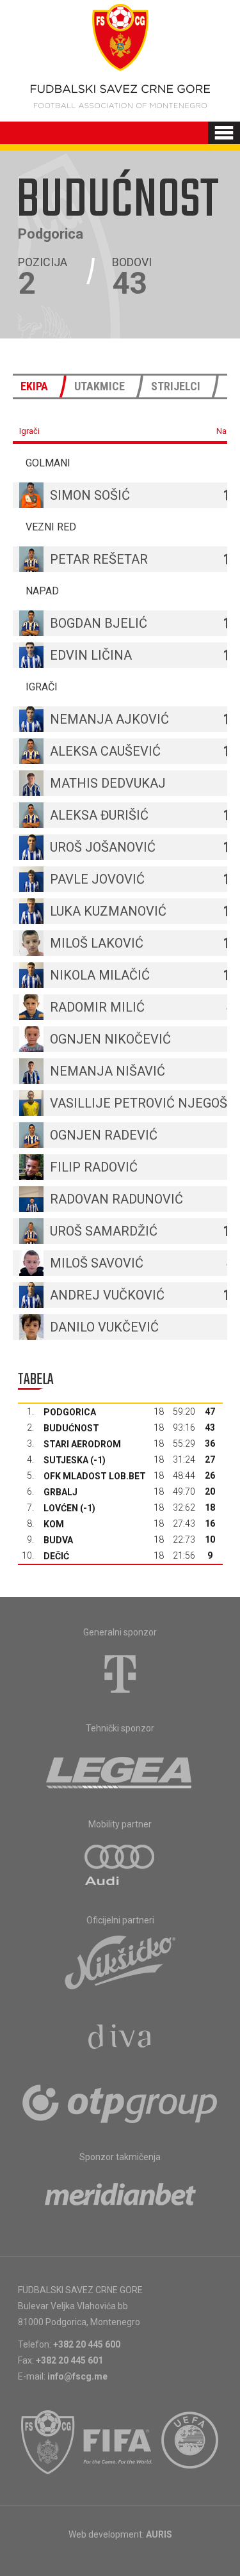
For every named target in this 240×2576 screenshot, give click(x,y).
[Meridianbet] (120, 2198)
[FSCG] (48, 2442)
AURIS (159, 2534)
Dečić (56, 1556)
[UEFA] (191, 2442)
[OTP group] (120, 2103)
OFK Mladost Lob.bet (95, 1476)
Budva (58, 1540)
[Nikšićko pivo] (120, 1962)
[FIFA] (118, 2442)
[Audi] (120, 1866)
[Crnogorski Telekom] (120, 1674)
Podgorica (70, 1412)
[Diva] (120, 2039)
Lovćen (61, 1508)
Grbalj (60, 1492)
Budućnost (71, 1428)
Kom (54, 1524)
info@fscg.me (77, 2376)
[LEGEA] (120, 1770)
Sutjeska (66, 1460)
